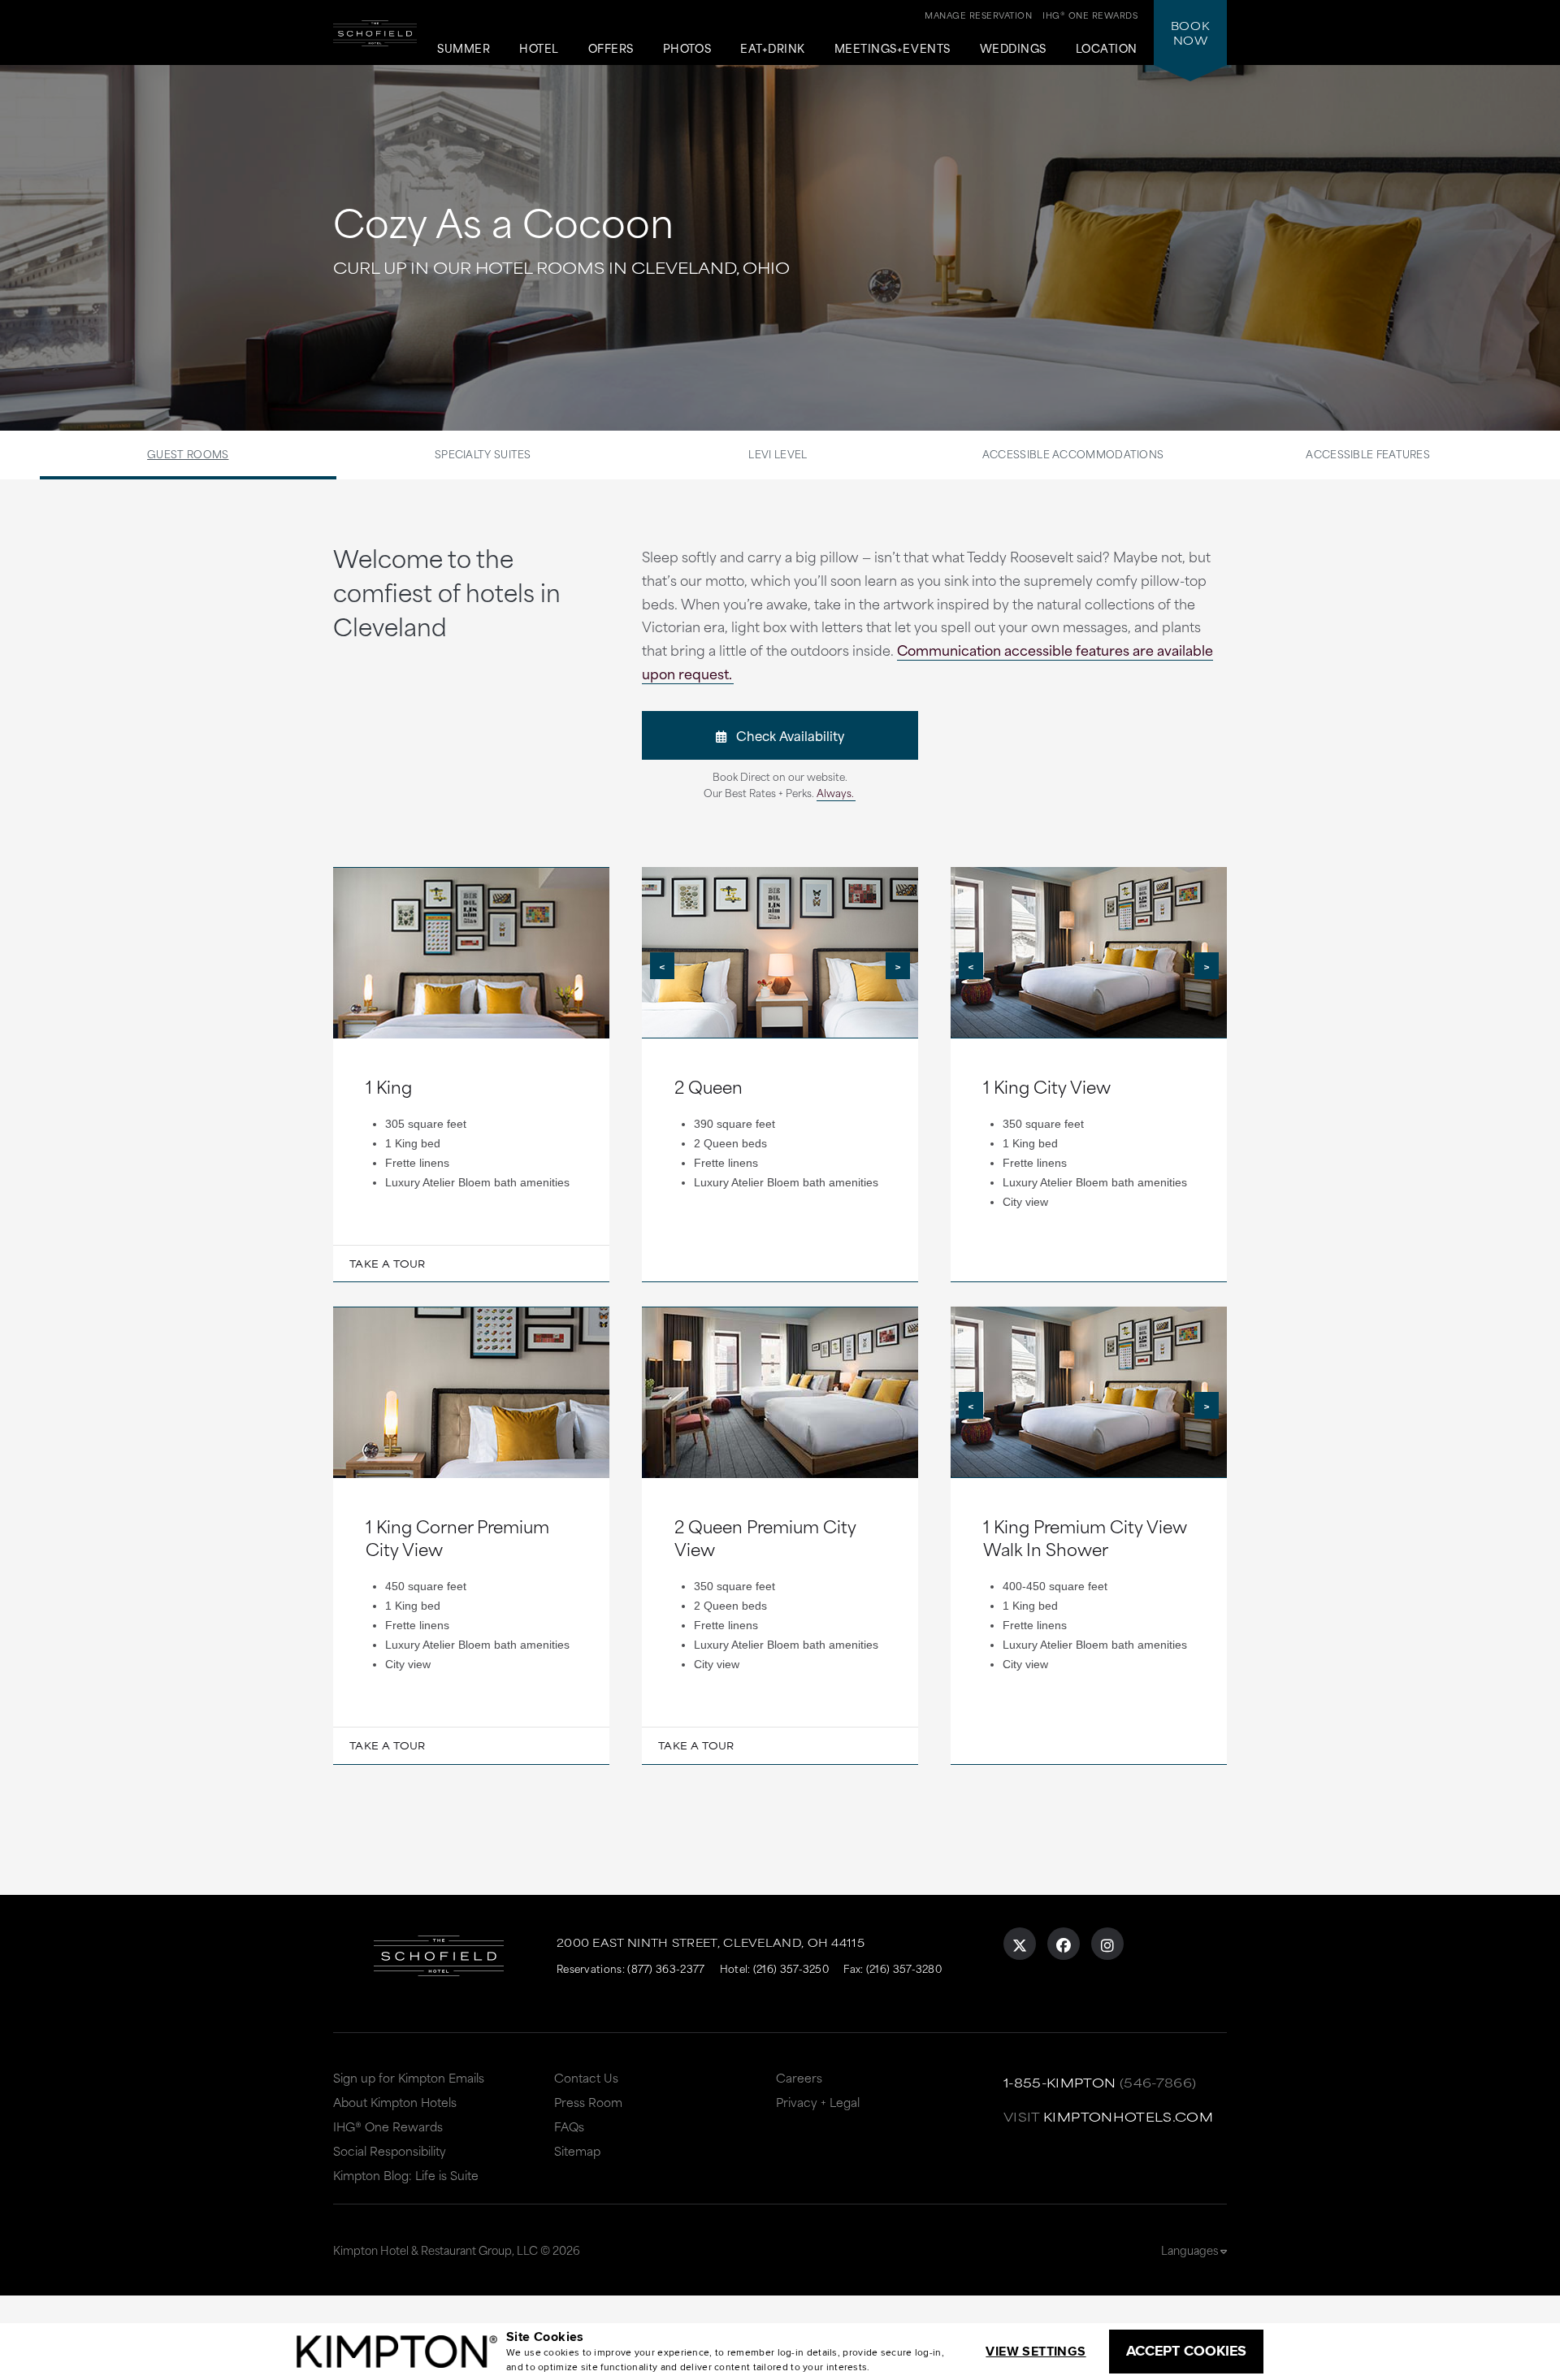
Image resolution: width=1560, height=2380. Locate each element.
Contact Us (586, 2077)
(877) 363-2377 (666, 1968)
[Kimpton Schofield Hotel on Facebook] (1064, 1944)
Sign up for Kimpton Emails (409, 2077)
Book (1190, 33)
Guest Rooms (188, 453)
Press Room (588, 2102)
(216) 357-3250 (791, 1968)
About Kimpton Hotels (395, 2102)
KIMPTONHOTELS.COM (1128, 2116)
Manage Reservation (978, 15)
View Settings (1036, 2351)
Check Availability (785, 735)
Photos (687, 49)
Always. (835, 792)
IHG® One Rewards (388, 2126)
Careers (799, 2077)
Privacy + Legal (818, 2102)
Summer (464, 49)
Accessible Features (1368, 453)
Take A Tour (388, 1264)
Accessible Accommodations (1073, 453)
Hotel (539, 49)
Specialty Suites (483, 453)
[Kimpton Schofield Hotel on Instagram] (1107, 1944)
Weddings (1013, 49)
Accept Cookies (1186, 2351)
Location (1107, 49)
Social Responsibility (390, 2150)
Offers (611, 49)
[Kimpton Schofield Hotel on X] (1020, 1944)
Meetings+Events (893, 49)
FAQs (569, 2126)
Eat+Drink (773, 49)
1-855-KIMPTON (1060, 2082)
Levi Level (778, 453)
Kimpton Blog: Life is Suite (406, 2175)
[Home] (375, 45)
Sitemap (577, 2150)
